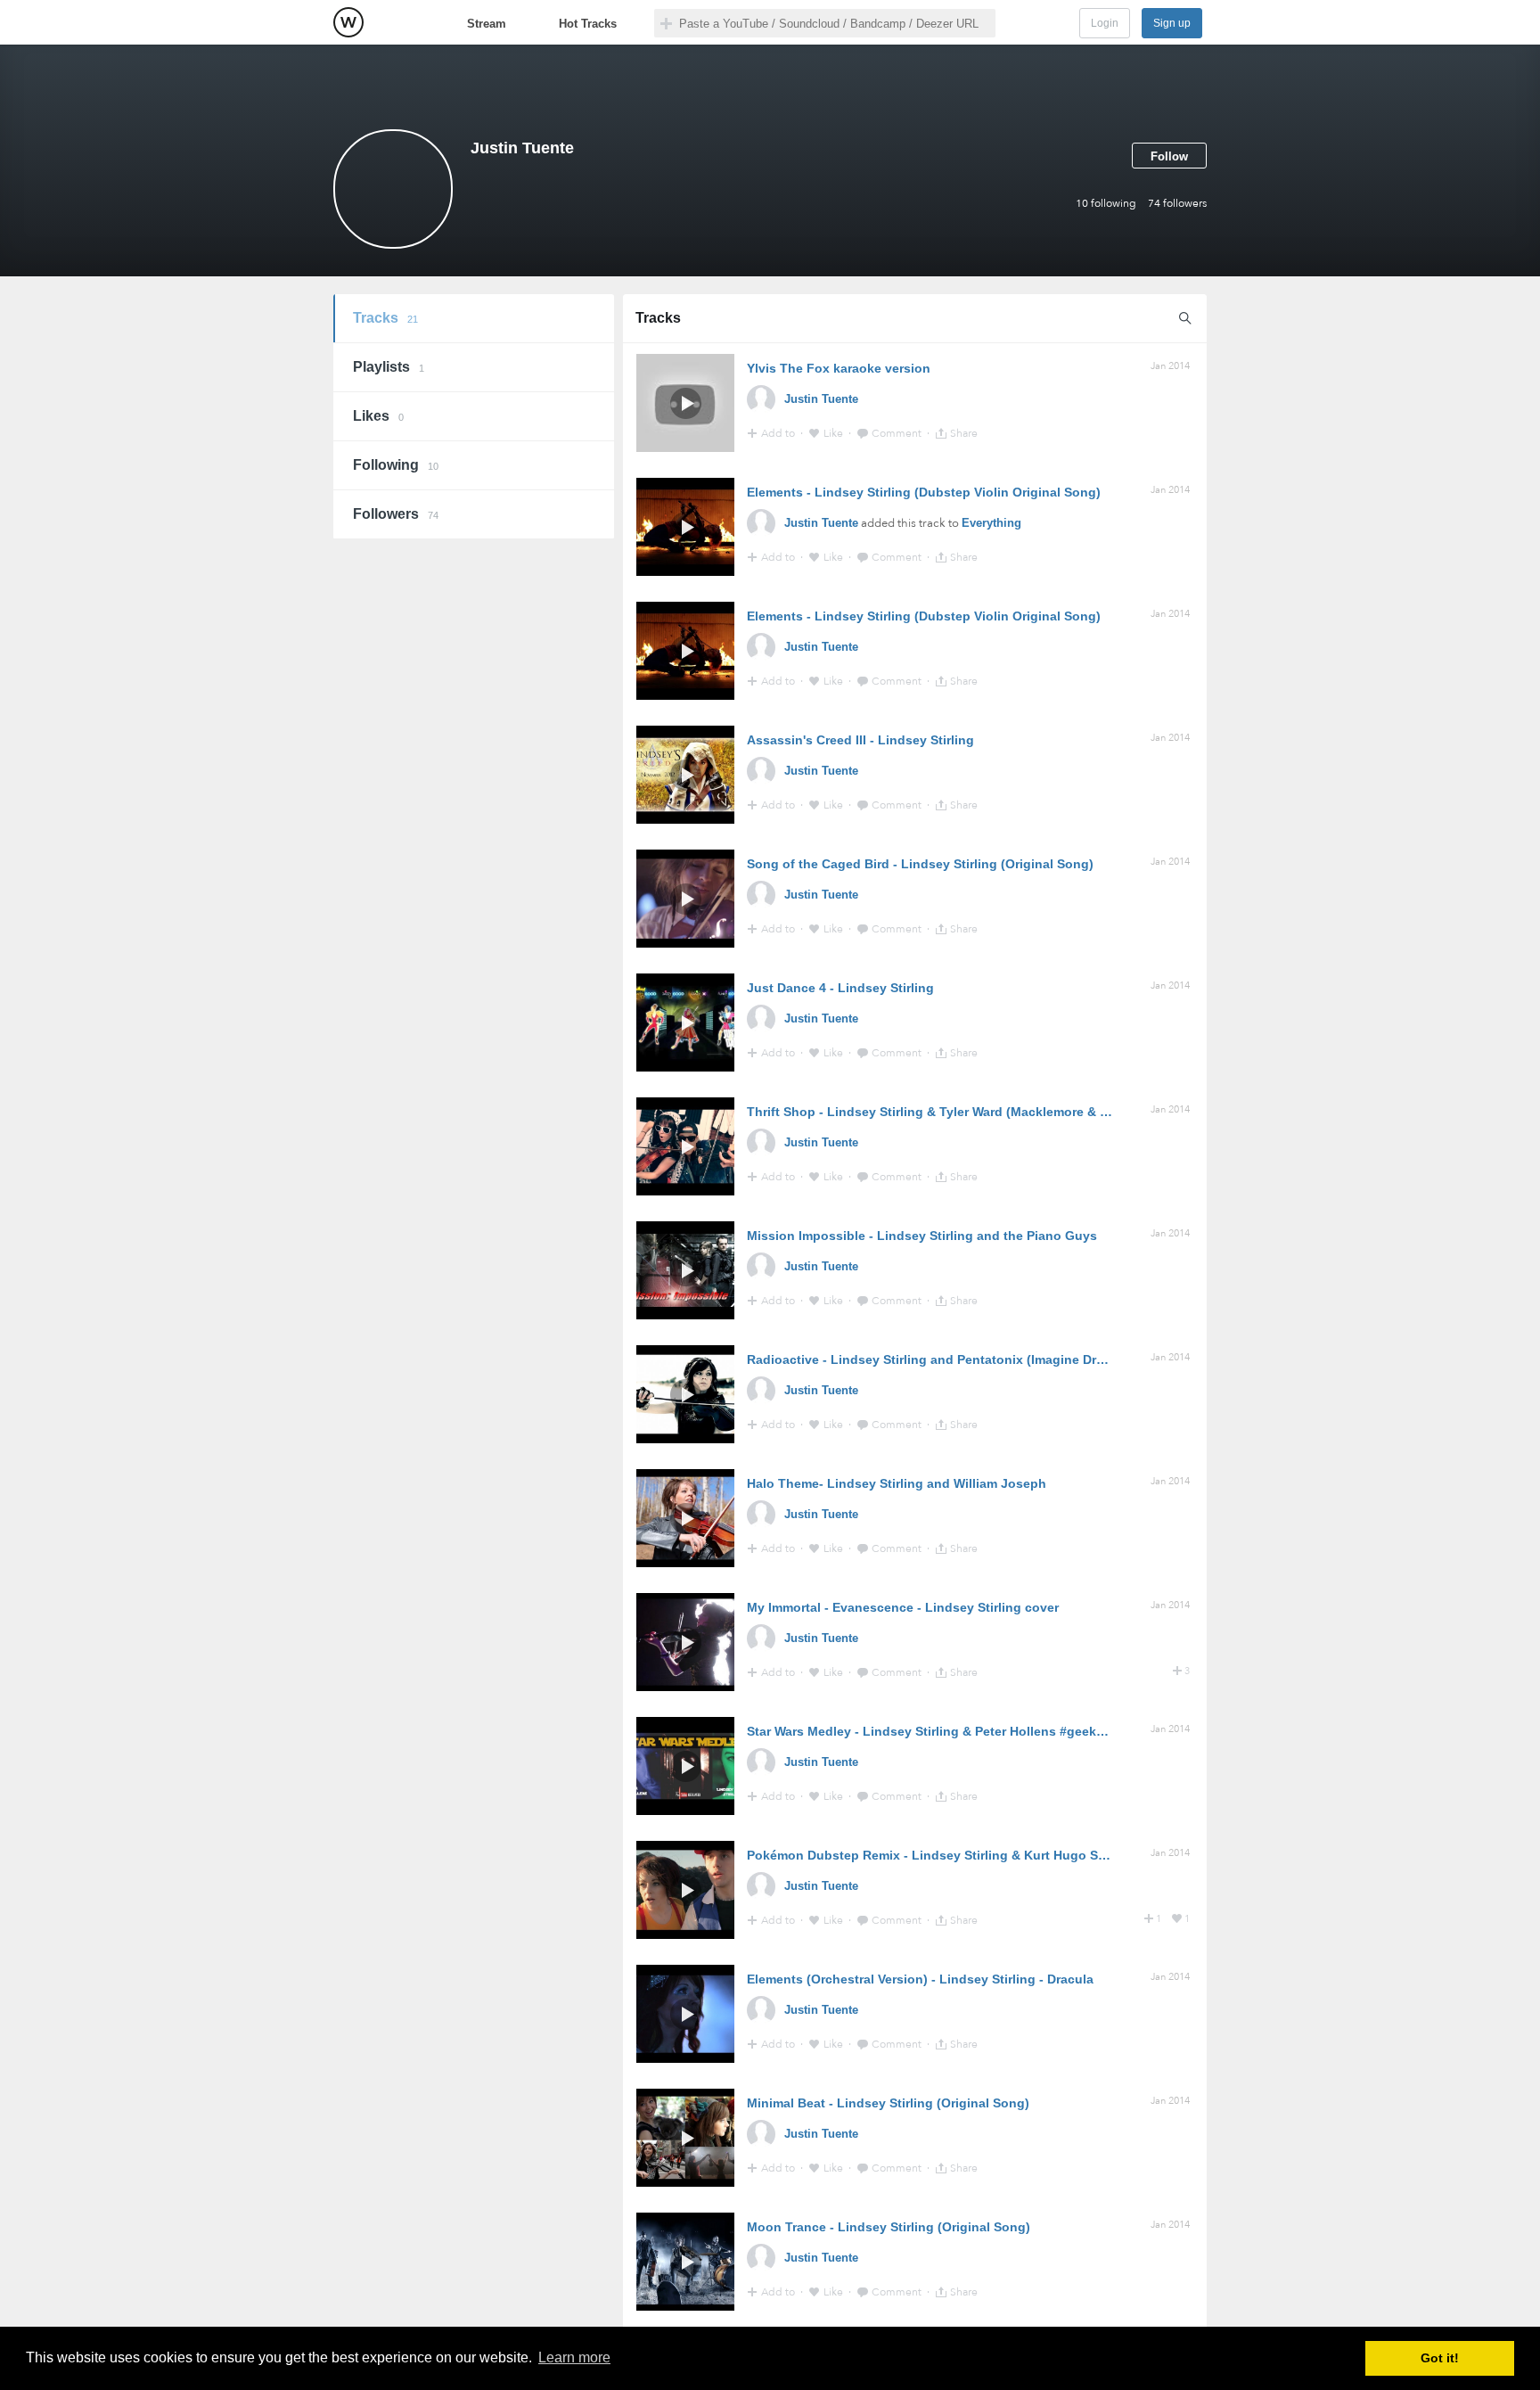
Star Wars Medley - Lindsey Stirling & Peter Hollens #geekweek (937, 1731)
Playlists (389, 367)
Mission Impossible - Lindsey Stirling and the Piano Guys (922, 1236)
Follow (1169, 156)
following (1106, 203)
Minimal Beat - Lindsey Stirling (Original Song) (888, 2103)
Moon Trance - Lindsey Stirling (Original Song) (889, 2227)
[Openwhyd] (348, 22)
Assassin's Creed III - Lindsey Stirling (860, 740)
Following (396, 465)
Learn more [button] (574, 2357)
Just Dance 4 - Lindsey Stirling (840, 988)
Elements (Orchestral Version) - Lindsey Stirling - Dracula (920, 1979)
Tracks (385, 318)
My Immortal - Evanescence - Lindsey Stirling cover (903, 1607)
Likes (378, 416)
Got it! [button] (1440, 2358)
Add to (779, 433)
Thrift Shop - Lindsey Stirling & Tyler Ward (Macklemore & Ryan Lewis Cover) (980, 1112)
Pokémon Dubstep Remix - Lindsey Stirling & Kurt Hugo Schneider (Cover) (973, 1855)
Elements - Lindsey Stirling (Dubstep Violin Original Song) (924, 492)
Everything (991, 523)
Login (1105, 23)
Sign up (1172, 23)
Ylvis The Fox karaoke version (839, 368)
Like (835, 433)
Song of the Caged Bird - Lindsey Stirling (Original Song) (920, 864)
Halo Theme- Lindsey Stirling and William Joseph (897, 1483)
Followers (396, 514)
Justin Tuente (821, 399)
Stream (487, 24)
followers (1177, 203)
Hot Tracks (588, 24)
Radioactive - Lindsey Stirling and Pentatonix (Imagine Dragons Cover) (962, 1359)
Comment (898, 433)
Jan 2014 (1170, 366)
